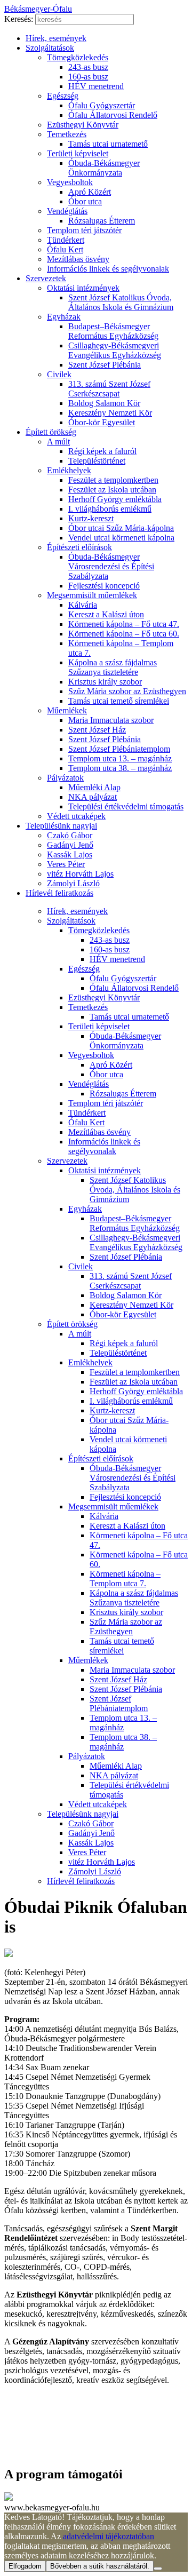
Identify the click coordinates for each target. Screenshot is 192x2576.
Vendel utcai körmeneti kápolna (121, 538)
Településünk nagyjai (61, 826)
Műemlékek (67, 710)
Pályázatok (65, 778)
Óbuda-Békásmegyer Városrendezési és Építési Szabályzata (111, 566)
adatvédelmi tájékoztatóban (109, 2536)
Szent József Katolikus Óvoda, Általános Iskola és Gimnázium (121, 302)
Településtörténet (97, 461)
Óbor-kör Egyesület (102, 422)
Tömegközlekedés (78, 57)
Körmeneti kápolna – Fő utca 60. (124, 634)
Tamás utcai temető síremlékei (119, 701)
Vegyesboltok (70, 182)
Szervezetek (46, 278)
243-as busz (88, 67)
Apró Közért (90, 192)
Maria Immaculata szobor (111, 720)
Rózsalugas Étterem (102, 221)
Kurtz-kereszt (91, 518)
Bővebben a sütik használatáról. (100, 2566)
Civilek (59, 374)
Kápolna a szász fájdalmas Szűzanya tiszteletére (113, 667)
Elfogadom (25, 2566)
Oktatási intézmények (83, 288)
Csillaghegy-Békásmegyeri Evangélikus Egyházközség (115, 350)
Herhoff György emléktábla (115, 499)
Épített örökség (51, 432)
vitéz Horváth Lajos (80, 874)
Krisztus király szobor (105, 682)
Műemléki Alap (94, 787)
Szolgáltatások (50, 48)
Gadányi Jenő (70, 845)
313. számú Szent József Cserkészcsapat (109, 389)
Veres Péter (66, 864)
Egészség (63, 96)
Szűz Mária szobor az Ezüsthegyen (127, 691)
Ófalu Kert (65, 249)
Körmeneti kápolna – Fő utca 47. (124, 624)
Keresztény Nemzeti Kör (110, 413)
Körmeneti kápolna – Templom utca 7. (125, 1579)
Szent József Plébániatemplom (119, 749)
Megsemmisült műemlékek (92, 595)
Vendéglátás (67, 211)
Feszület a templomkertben (113, 480)
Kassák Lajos (70, 854)
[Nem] (158, 2569)
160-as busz (88, 77)
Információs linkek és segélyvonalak (108, 269)
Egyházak (64, 317)
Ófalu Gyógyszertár (102, 105)
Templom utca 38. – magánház (120, 768)
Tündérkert (66, 240)
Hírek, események (56, 38)
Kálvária (83, 605)
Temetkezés (67, 134)
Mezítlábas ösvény (78, 259)
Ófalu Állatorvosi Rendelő (113, 115)
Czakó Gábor (70, 835)
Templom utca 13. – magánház (120, 758)
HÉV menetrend (96, 86)
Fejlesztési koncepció (104, 586)
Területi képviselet (78, 153)
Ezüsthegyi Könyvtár (83, 125)
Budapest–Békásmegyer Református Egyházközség (113, 331)
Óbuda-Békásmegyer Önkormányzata (104, 168)
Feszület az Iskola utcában (112, 490)
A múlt (58, 442)
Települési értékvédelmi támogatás (126, 806)
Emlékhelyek (69, 470)
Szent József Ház (97, 730)
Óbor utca (85, 201)
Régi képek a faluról (102, 451)
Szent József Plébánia (105, 365)
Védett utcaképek (76, 816)
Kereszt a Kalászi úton (106, 614)
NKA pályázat (93, 797)
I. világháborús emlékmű (110, 509)
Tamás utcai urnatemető (108, 144)
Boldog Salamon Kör (104, 403)
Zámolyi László (73, 883)
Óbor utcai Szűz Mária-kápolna (121, 528)
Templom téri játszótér (84, 230)
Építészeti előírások (79, 547)
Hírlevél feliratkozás (59, 893)
